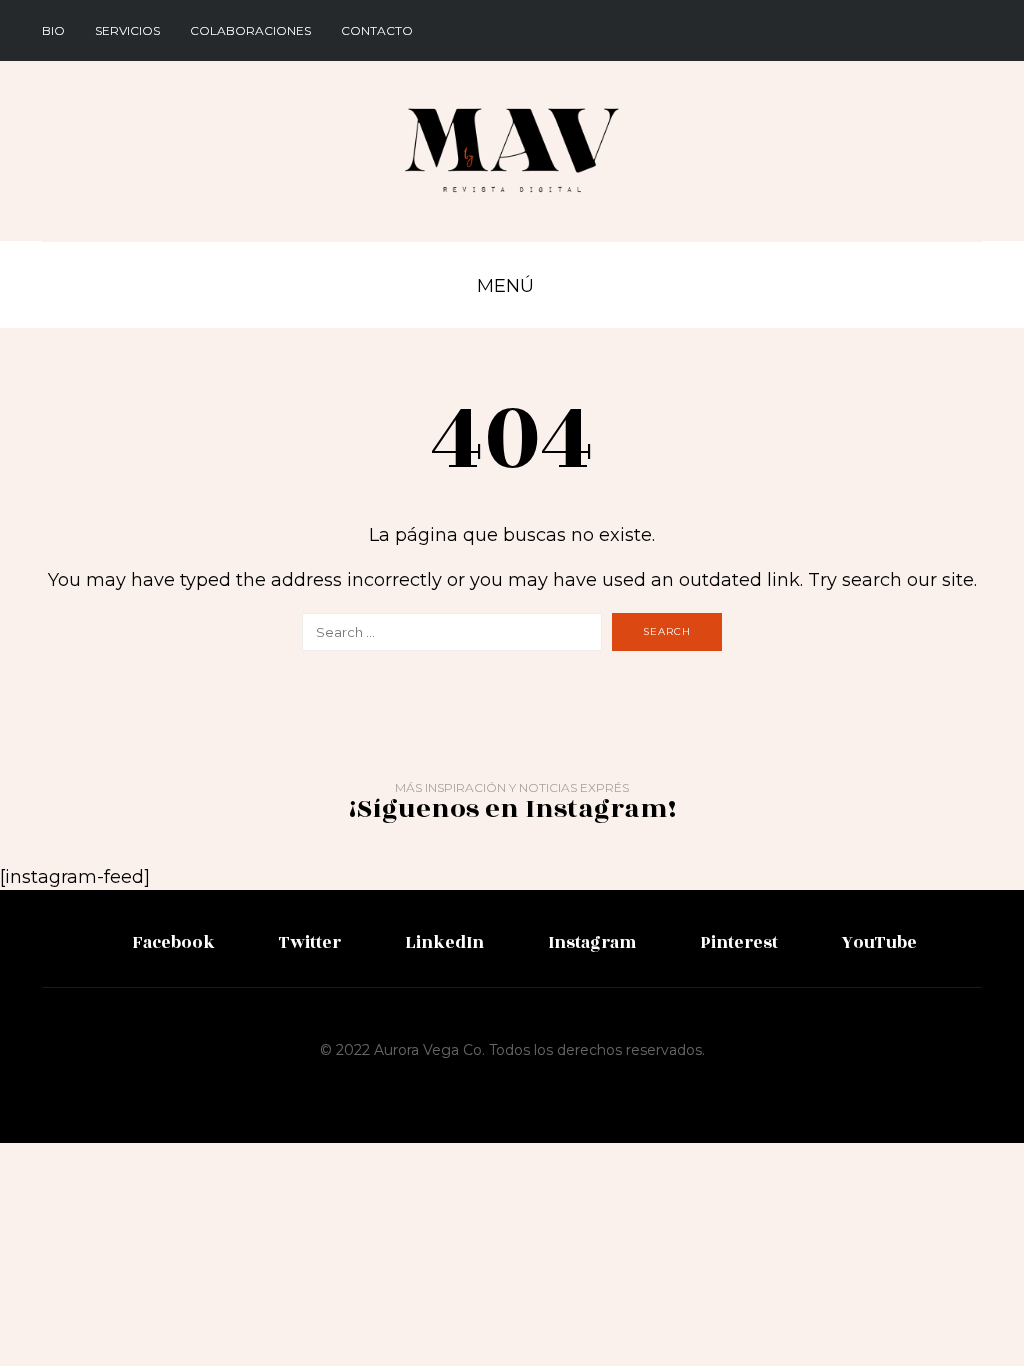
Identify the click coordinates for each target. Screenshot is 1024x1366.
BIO (53, 30)
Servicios (127, 30)
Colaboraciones (250, 30)
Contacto (377, 30)
